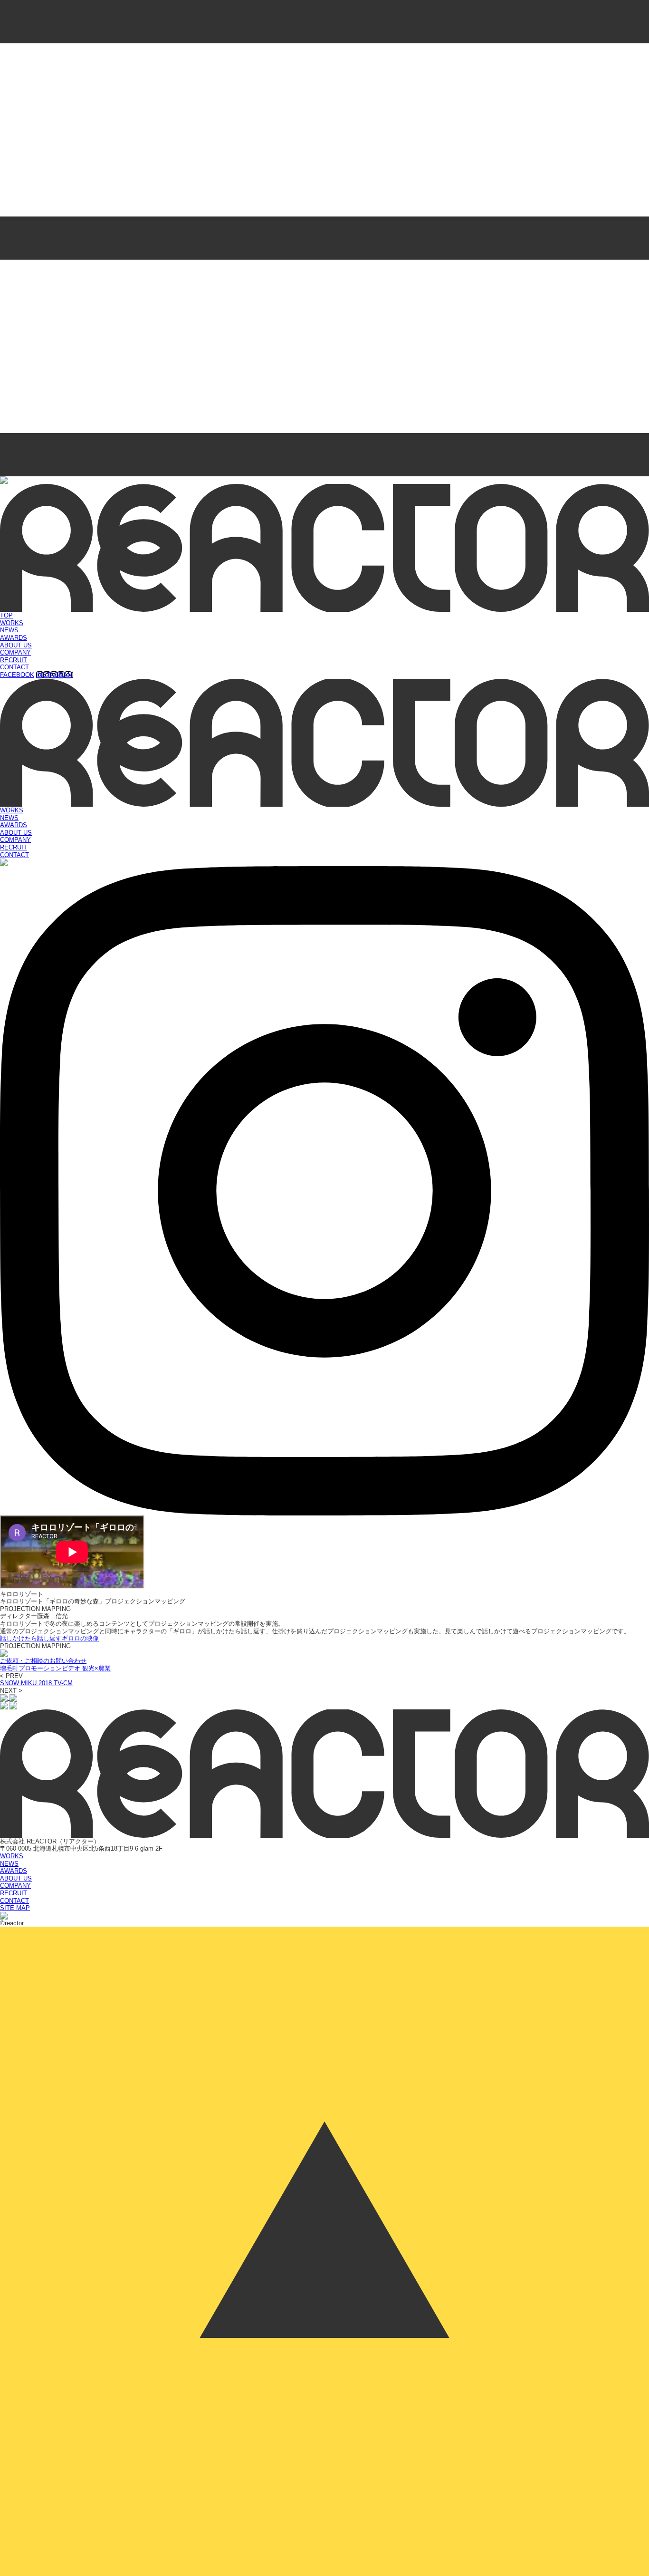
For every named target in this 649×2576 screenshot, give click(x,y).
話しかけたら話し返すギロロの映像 (49, 1638)
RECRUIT (14, 660)
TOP (6, 615)
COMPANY (15, 652)
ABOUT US (16, 645)
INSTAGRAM (54, 675)
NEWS (9, 630)
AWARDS (14, 638)
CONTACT (14, 667)
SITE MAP (15, 1908)
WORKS (12, 623)
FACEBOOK (17, 675)
